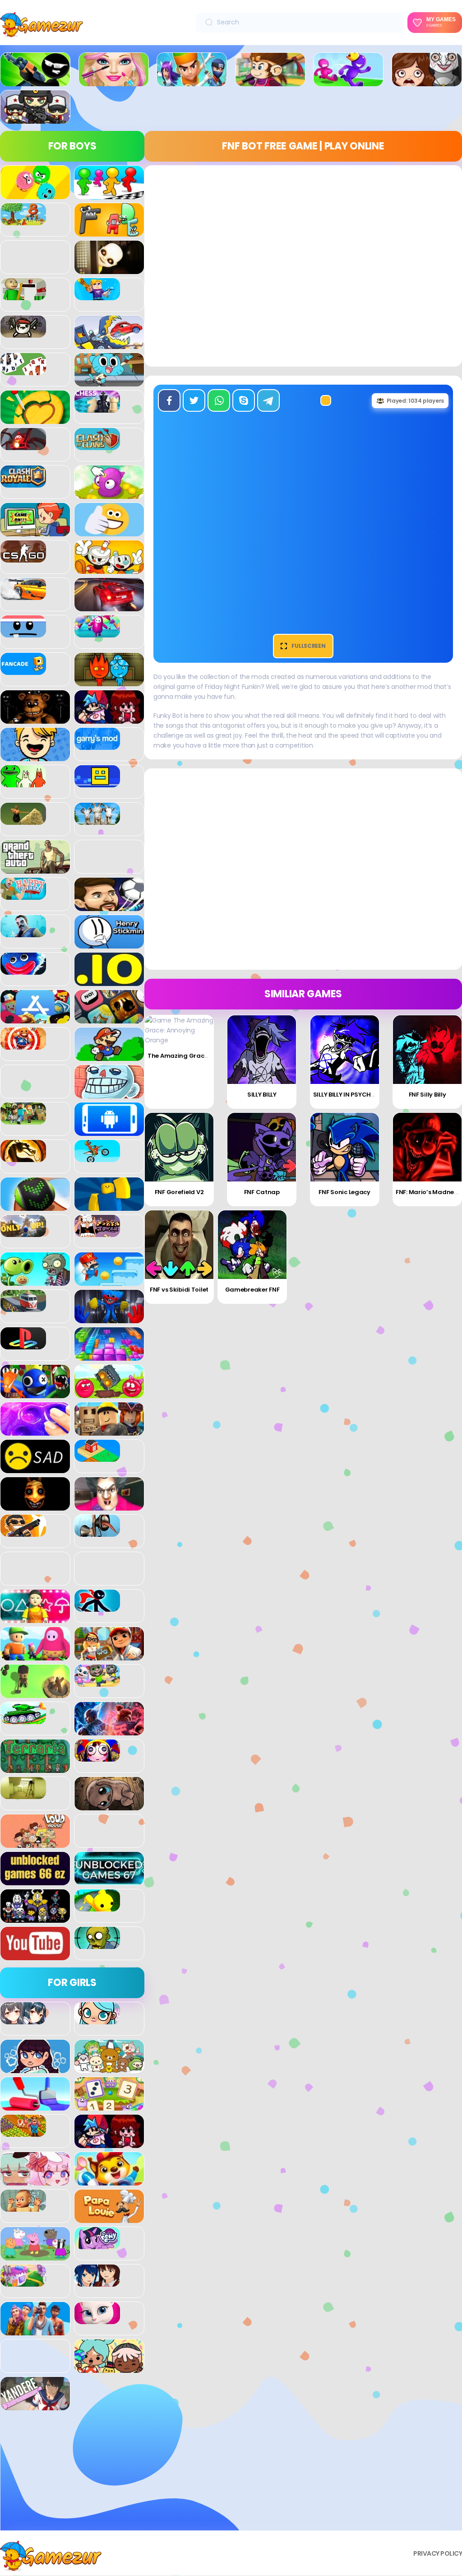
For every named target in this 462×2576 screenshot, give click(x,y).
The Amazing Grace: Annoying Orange (206, 1056)
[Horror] (427, 81)
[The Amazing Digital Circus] (97, 1757)
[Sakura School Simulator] (97, 2282)
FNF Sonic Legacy (344, 1192)
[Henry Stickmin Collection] (109, 944)
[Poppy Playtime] (109, 1318)
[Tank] (23, 1719)
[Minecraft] (23, 1120)
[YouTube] (35, 1955)
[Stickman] (97, 1607)
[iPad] (35, 1018)
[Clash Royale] (23, 483)
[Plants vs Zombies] (35, 1281)
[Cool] (109, 531)
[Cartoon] (109, 381)
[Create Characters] (35, 2068)
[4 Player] (109, 194)
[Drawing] (35, 2106)
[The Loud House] (35, 1843)
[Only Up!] (23, 1232)
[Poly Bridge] (23, 1307)
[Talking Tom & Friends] (97, 1682)
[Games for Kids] (109, 2181)
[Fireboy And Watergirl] (109, 681)
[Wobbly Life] (97, 1906)
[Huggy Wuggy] (23, 970)
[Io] (109, 981)
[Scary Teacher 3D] (109, 1506)
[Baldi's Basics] (23, 295)
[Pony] (97, 2244)
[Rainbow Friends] (35, 1393)
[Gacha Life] (35, 2181)
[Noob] (109, 1206)
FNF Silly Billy (427, 1095)
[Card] (23, 370)
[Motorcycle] (97, 1157)
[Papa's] (109, 2218)
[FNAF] (35, 719)
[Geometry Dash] (97, 782)
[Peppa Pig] (35, 2255)
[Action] (192, 81)
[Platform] (109, 1281)
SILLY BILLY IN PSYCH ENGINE (353, 1095)
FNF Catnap (262, 1192)
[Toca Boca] (109, 2368)
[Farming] (23, 2132)
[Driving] (109, 606)
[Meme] (109, 1093)
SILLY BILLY (262, 1095)
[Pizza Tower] (97, 1232)
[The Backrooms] (23, 1794)
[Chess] (97, 408)
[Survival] (35, 1693)
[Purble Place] (23, 2282)
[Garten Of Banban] (23, 782)
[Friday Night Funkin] (109, 719)
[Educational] (109, 2106)
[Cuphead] (109, 569)
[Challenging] (35, 419)
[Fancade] (23, 670)
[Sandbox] (97, 1457)
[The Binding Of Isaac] (109, 1805)
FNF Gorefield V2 (179, 1192)
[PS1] (23, 1344)
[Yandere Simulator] (35, 2405)
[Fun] (35, 756)
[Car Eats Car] (109, 344)
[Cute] (109, 2068)
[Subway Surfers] (109, 1655)
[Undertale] (35, 1918)
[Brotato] (23, 333)
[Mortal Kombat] (23, 1157)
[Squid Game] (35, 1618)
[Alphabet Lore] (109, 232)
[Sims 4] (35, 2330)
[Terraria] (35, 1768)
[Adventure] (270, 81)
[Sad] (35, 1468)
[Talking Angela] (97, 2319)
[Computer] (35, 531)
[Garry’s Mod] (97, 745)
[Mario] (109, 1056)
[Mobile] (109, 1131)
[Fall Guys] (97, 632)
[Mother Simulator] (23, 2207)
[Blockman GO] (97, 295)
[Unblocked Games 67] (109, 1880)
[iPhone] (109, 1018)
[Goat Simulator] (97, 820)
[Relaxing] (35, 1431)
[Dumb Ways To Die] (23, 632)
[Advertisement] (72, 2474)
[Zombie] (97, 1944)
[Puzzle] (109, 1356)
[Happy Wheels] (23, 895)
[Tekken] (109, 1730)
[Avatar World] (97, 2019)
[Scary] (35, 1506)
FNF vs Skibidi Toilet (179, 1290)
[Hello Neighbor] (23, 932)
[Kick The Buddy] (23, 1045)
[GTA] (35, 869)
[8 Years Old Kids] (23, 220)
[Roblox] (109, 1431)
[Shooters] (23, 1532)
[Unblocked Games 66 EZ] (35, 1880)
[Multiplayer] (35, 119)
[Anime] (23, 2019)
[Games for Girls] (114, 81)
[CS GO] (23, 558)
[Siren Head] (97, 1532)
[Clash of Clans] (97, 445)
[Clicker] (109, 494)
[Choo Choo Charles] (23, 445)
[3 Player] (35, 194)
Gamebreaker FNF (252, 1290)
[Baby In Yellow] (109, 269)
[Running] (348, 81)
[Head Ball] (109, 906)
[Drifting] (23, 595)
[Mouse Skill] (35, 1206)
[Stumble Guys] (35, 1655)
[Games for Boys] (35, 81)
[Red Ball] (109, 1393)
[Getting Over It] (23, 820)
